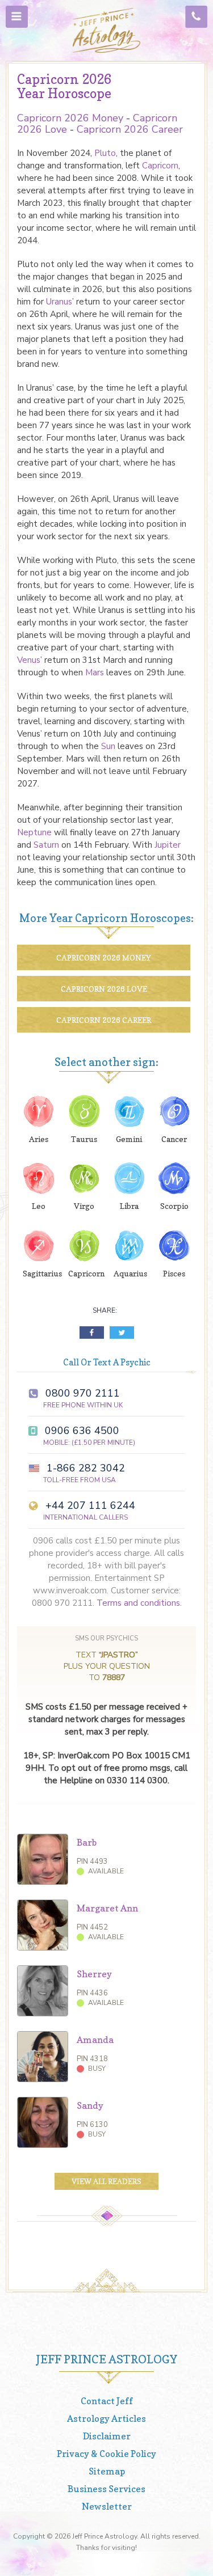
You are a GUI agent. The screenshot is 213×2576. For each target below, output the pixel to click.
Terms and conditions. (139, 1603)
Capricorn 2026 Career (130, 129)
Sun (108, 746)
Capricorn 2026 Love (104, 989)
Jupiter (168, 845)
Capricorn (160, 166)
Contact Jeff (107, 2401)
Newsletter (107, 2506)
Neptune (34, 832)
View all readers (106, 2181)
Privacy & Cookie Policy (106, 2454)
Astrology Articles (106, 2418)
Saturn (46, 845)
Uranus (59, 302)
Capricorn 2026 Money (70, 118)
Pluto (105, 153)
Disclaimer (107, 2436)
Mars (95, 672)
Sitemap (107, 2471)
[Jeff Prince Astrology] (107, 30)
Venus (29, 660)
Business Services (106, 2489)
